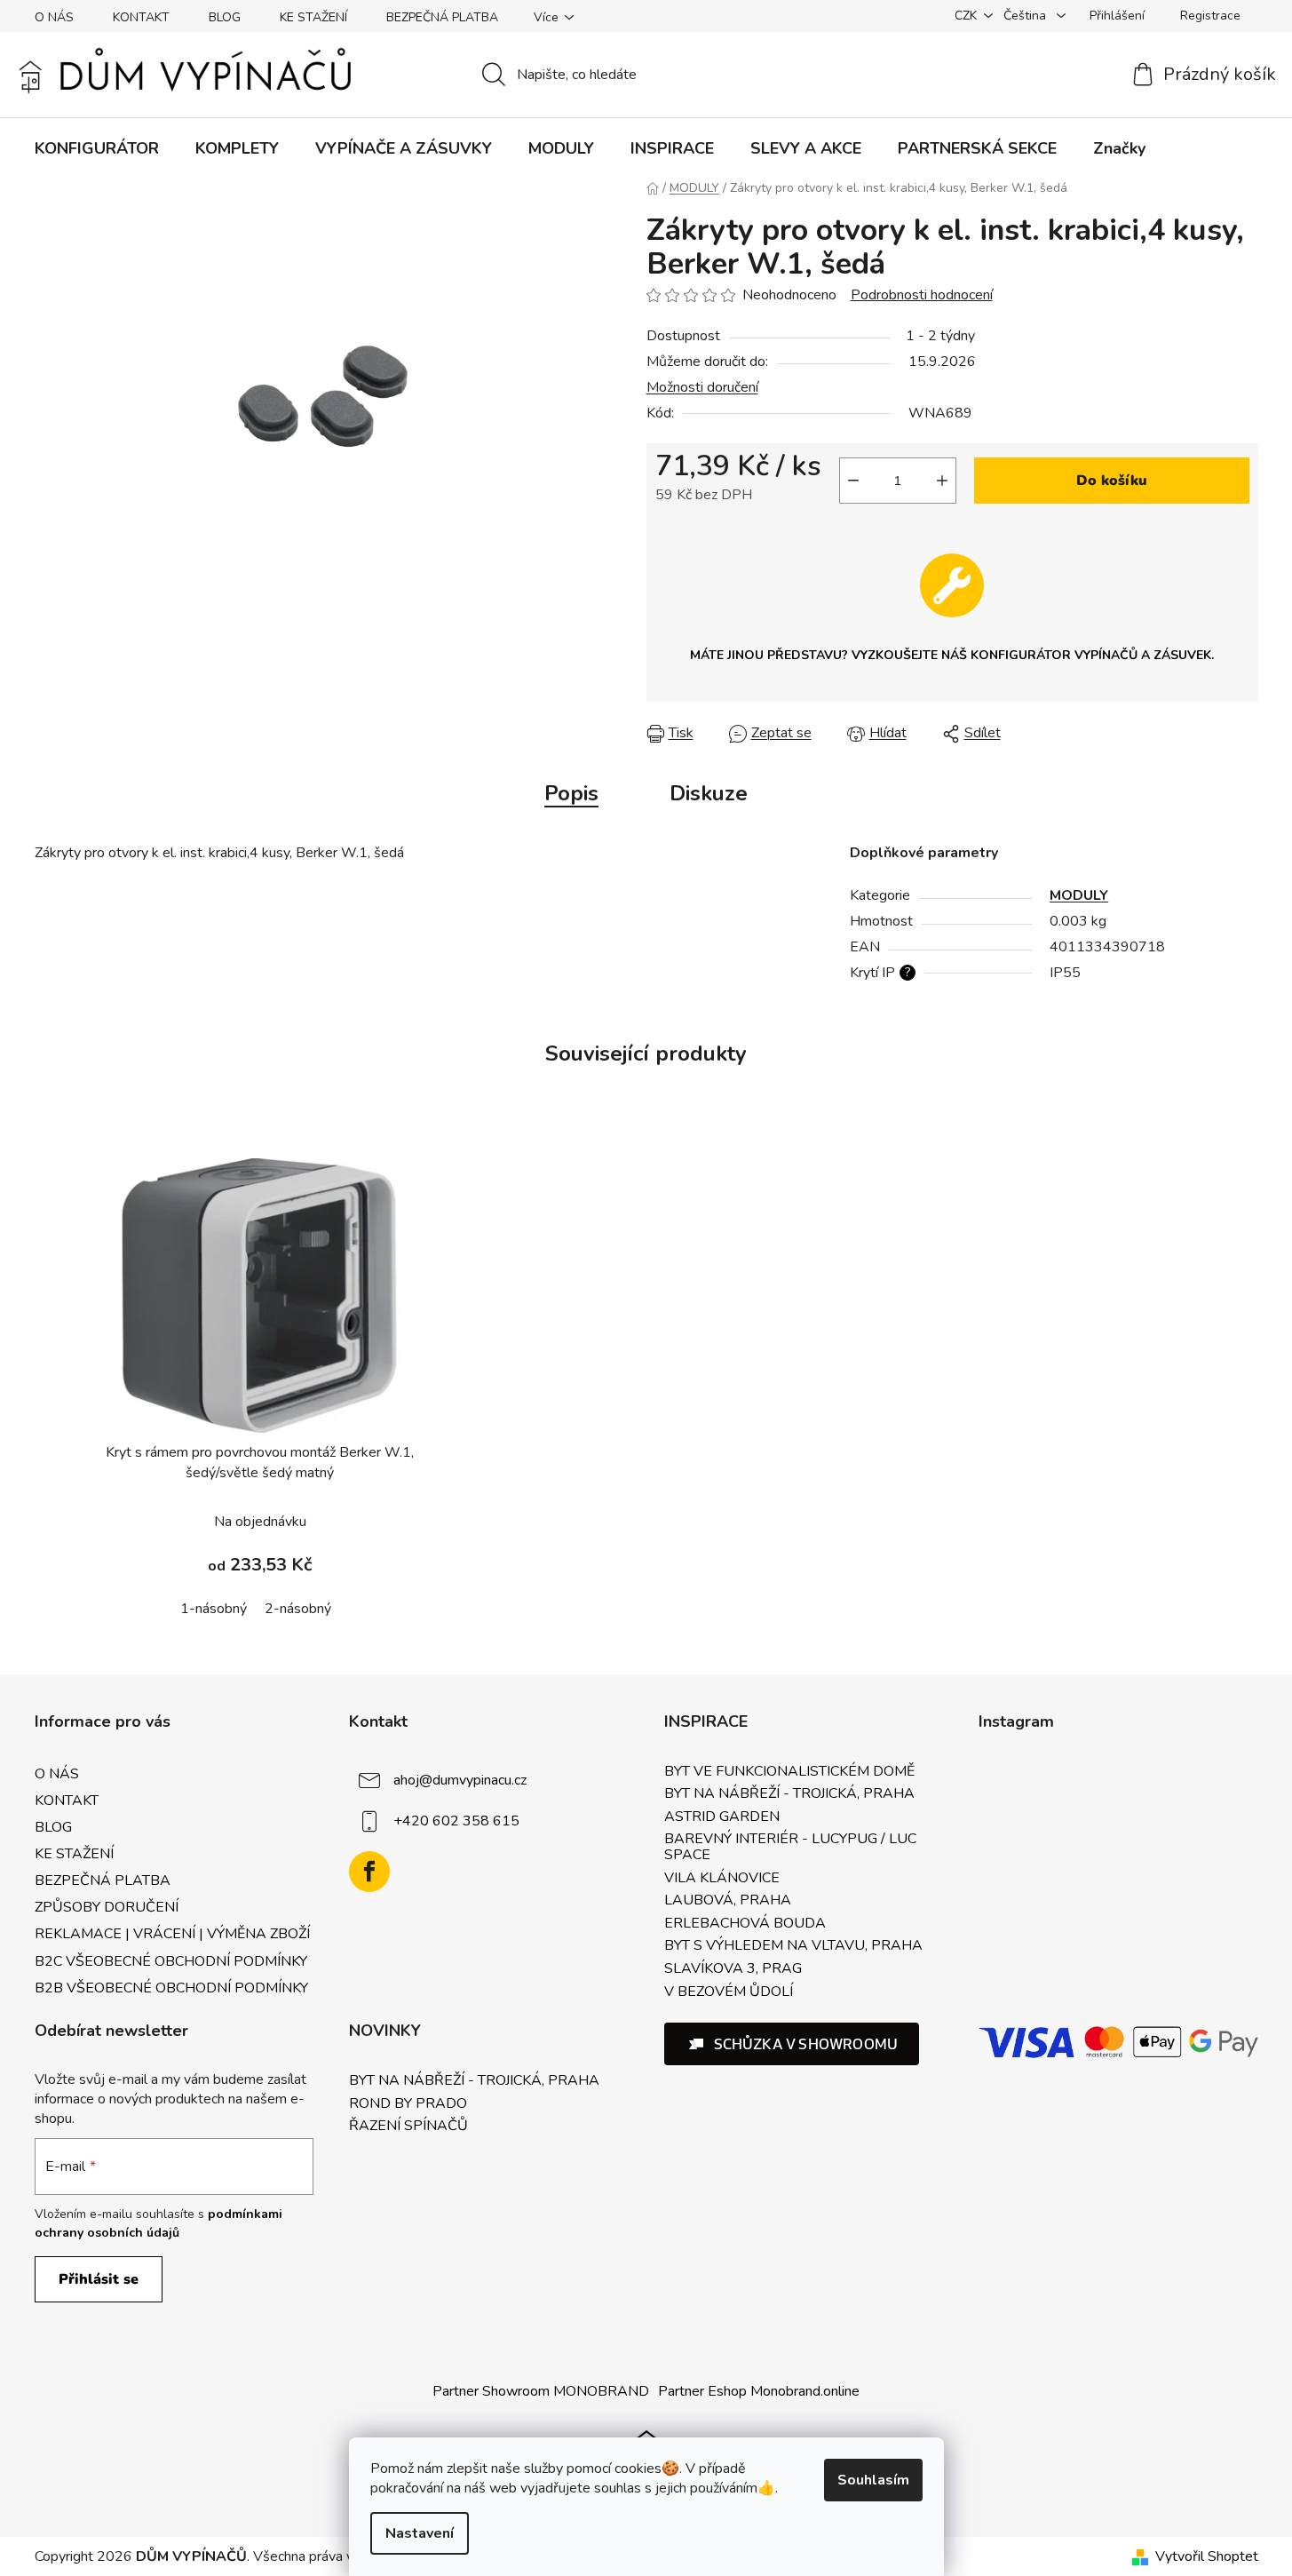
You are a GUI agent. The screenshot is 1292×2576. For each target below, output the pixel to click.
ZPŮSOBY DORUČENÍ (107, 1907)
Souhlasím (873, 2480)
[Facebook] (369, 1872)
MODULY (1079, 895)
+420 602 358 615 (456, 1821)
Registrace (1210, 16)
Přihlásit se (99, 2279)
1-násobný (214, 1609)
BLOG (225, 17)
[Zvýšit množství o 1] (942, 481)
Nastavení (420, 2533)
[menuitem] (97, 148)
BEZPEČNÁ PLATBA (442, 17)
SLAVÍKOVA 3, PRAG (733, 1969)
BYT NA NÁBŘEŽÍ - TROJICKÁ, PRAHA (789, 1794)
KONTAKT (141, 17)
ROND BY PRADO (408, 2104)
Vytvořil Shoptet (1207, 2556)
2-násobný (298, 1609)
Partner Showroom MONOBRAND (541, 2391)
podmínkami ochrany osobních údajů (159, 2223)
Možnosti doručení (702, 387)
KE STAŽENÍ (313, 17)
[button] (792, 2044)
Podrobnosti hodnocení (922, 295)
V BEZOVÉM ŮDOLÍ (729, 1992)
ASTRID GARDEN (722, 1817)
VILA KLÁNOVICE (722, 1879)
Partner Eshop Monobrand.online (759, 2391)
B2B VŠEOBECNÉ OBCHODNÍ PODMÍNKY (171, 1988)
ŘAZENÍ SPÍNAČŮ (408, 2127)
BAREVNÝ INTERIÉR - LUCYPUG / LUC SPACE (790, 1847)
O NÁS (54, 17)
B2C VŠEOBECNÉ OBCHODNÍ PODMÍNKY (171, 1961)
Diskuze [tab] (709, 793)
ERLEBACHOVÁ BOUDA (745, 1924)
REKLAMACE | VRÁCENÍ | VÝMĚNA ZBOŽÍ (172, 1934)
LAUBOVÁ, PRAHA (728, 1901)
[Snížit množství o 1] (853, 481)
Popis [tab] (571, 793)
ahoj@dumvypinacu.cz (460, 1780)
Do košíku (1112, 481)
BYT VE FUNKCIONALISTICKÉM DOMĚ (789, 1772)
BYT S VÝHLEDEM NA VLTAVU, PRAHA (793, 1946)
